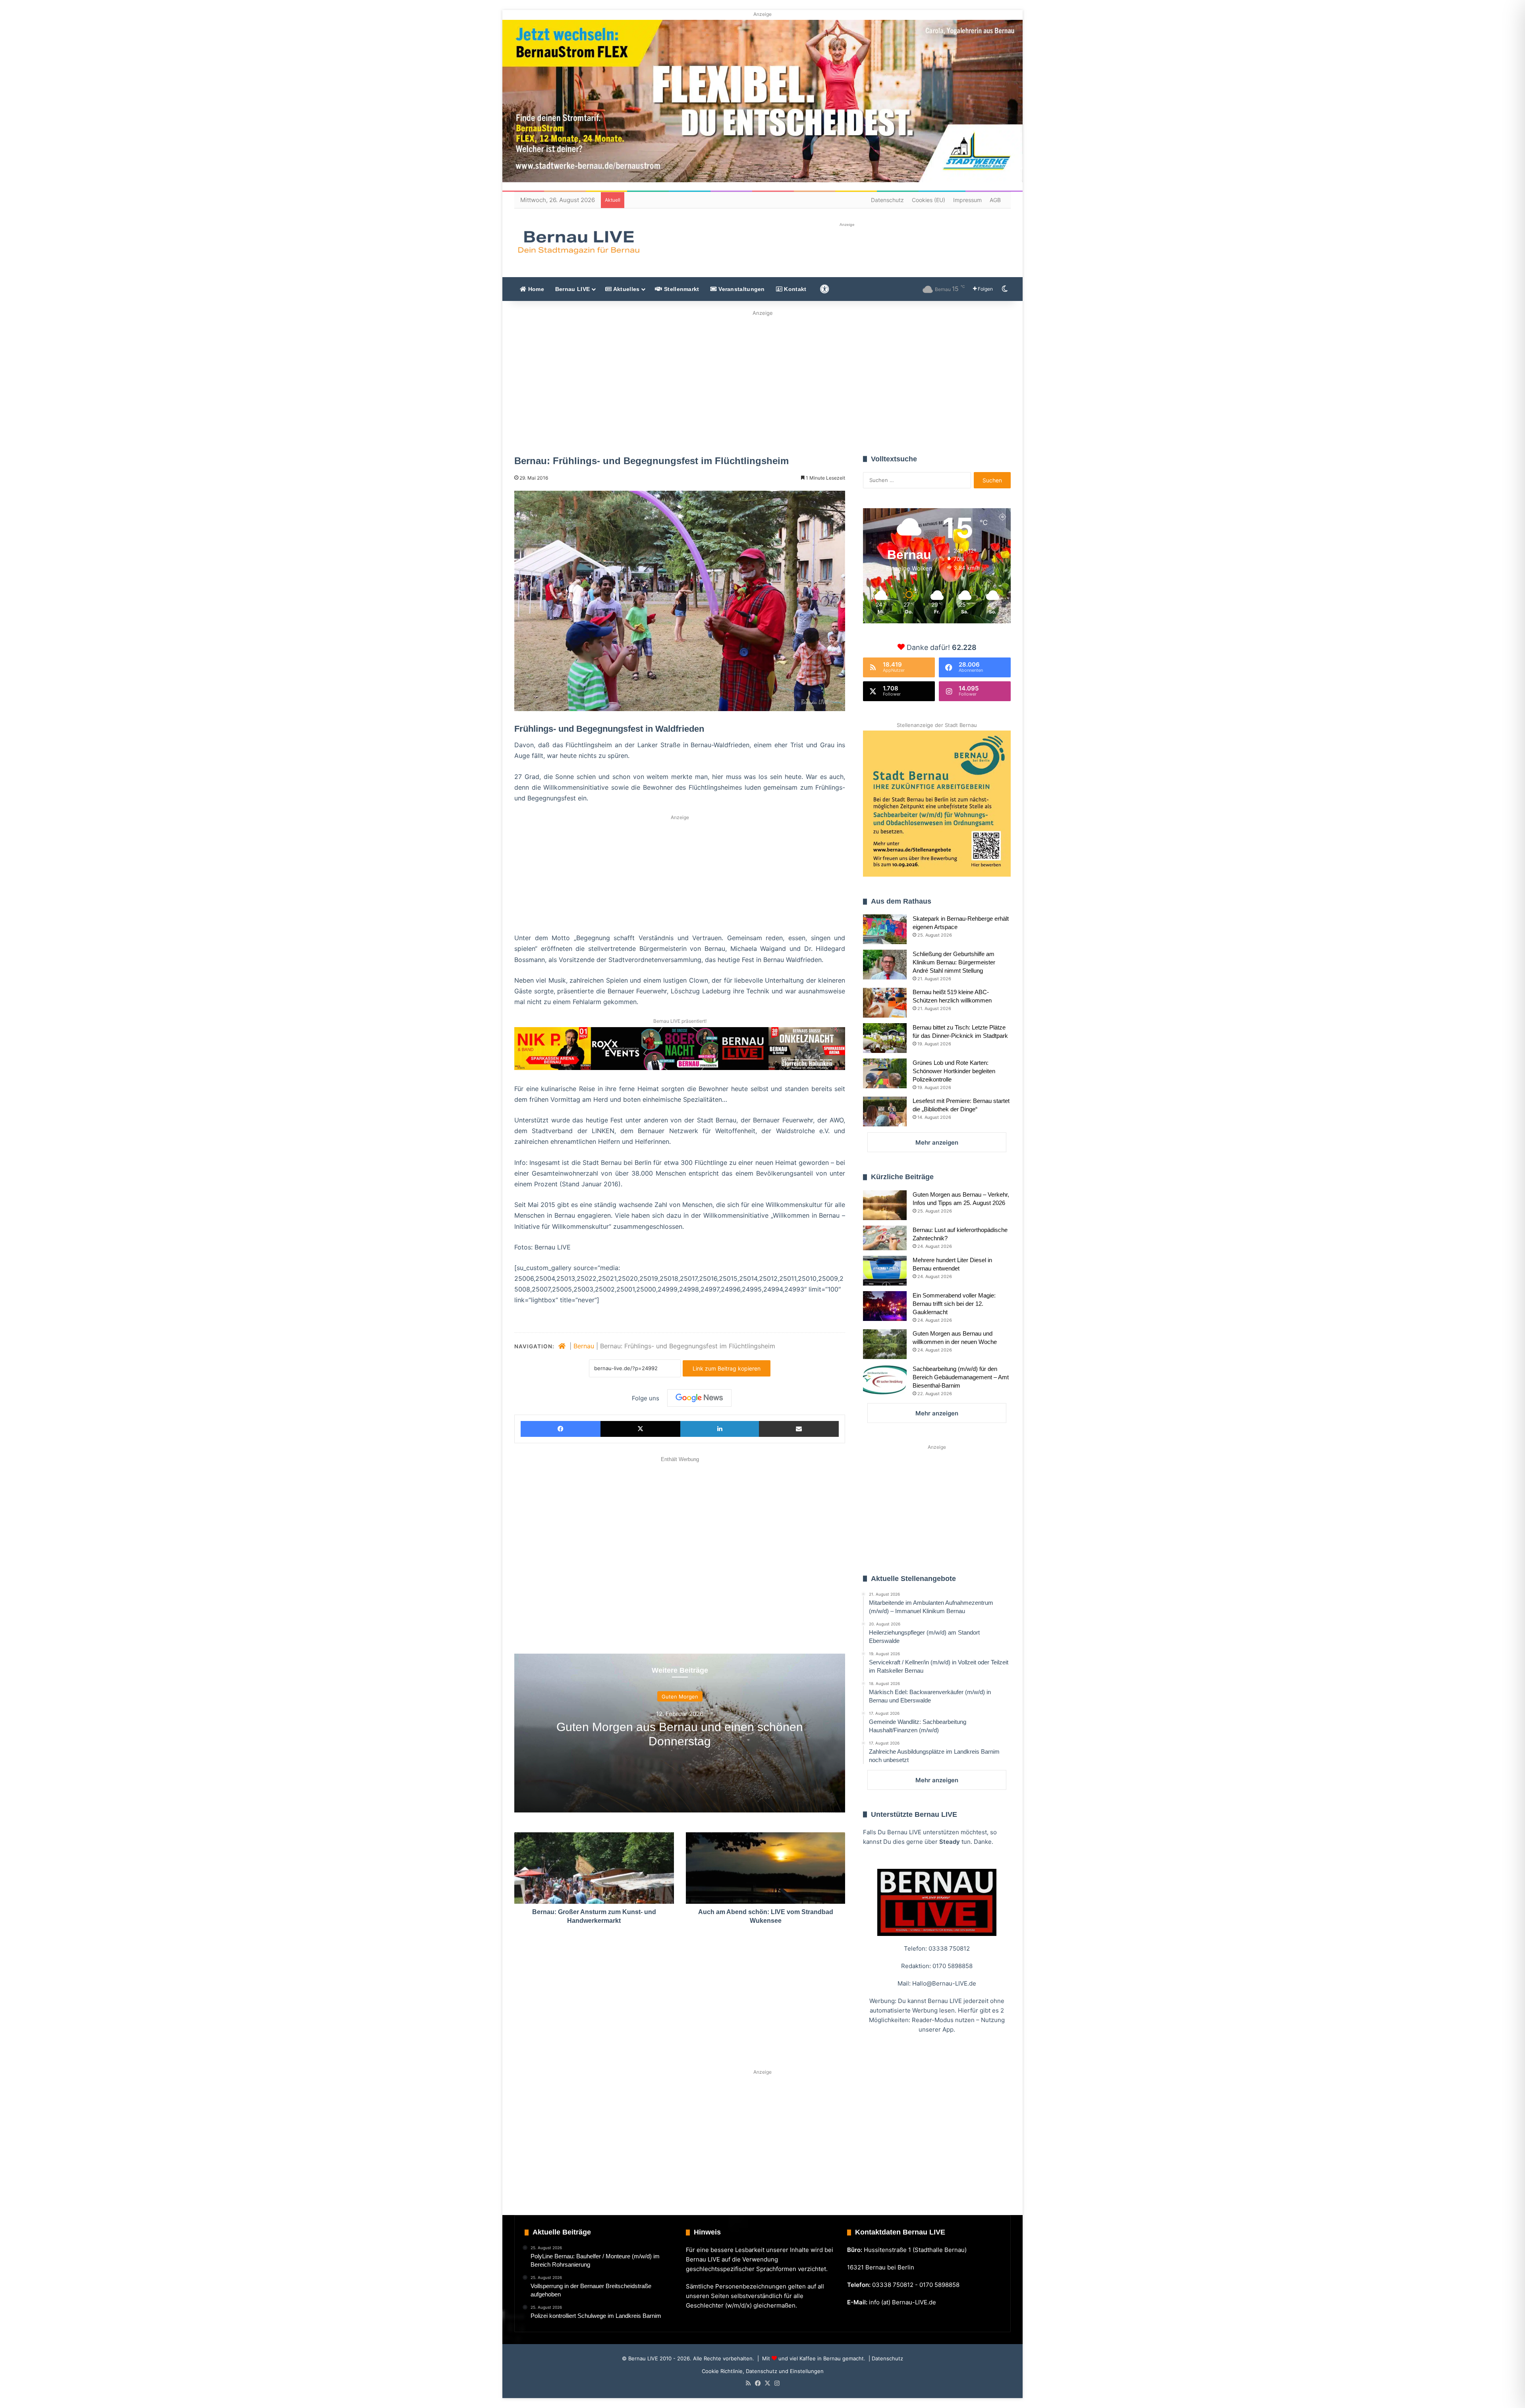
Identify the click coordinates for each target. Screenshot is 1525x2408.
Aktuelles (625, 289)
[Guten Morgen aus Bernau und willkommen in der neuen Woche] (885, 1344)
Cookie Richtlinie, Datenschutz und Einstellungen (763, 2371)
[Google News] (699, 1398)
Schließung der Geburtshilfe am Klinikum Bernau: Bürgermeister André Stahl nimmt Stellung (954, 962)
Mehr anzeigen (937, 1142)
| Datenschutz (885, 2358)
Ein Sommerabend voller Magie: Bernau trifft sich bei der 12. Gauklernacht (954, 1304)
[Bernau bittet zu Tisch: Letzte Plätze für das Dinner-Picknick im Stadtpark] (885, 1038)
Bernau (584, 1346)
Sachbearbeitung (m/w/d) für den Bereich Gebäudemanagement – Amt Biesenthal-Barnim (961, 1377)
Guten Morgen (680, 1697)
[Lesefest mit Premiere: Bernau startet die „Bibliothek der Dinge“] (885, 1111)
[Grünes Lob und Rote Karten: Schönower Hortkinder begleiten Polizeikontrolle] (885, 1073)
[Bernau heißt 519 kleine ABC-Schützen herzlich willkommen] (885, 1003)
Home (535, 289)
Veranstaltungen (741, 289)
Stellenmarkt (681, 289)
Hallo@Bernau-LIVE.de (944, 1983)
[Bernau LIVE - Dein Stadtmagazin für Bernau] (578, 242)
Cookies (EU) (929, 200)
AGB (995, 200)
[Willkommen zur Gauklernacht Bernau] (763, 380)
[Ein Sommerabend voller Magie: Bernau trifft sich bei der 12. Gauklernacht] (885, 1306)
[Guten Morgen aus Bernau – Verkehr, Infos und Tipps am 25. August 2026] (885, 1205)
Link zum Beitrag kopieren (727, 1368)
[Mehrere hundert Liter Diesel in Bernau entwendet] (885, 1271)
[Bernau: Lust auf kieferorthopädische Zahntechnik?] (885, 1238)
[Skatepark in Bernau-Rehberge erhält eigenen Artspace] (885, 929)
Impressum (967, 200)
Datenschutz (887, 200)
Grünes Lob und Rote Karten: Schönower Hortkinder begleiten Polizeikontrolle (954, 1071)
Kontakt (794, 289)
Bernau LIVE (572, 289)
